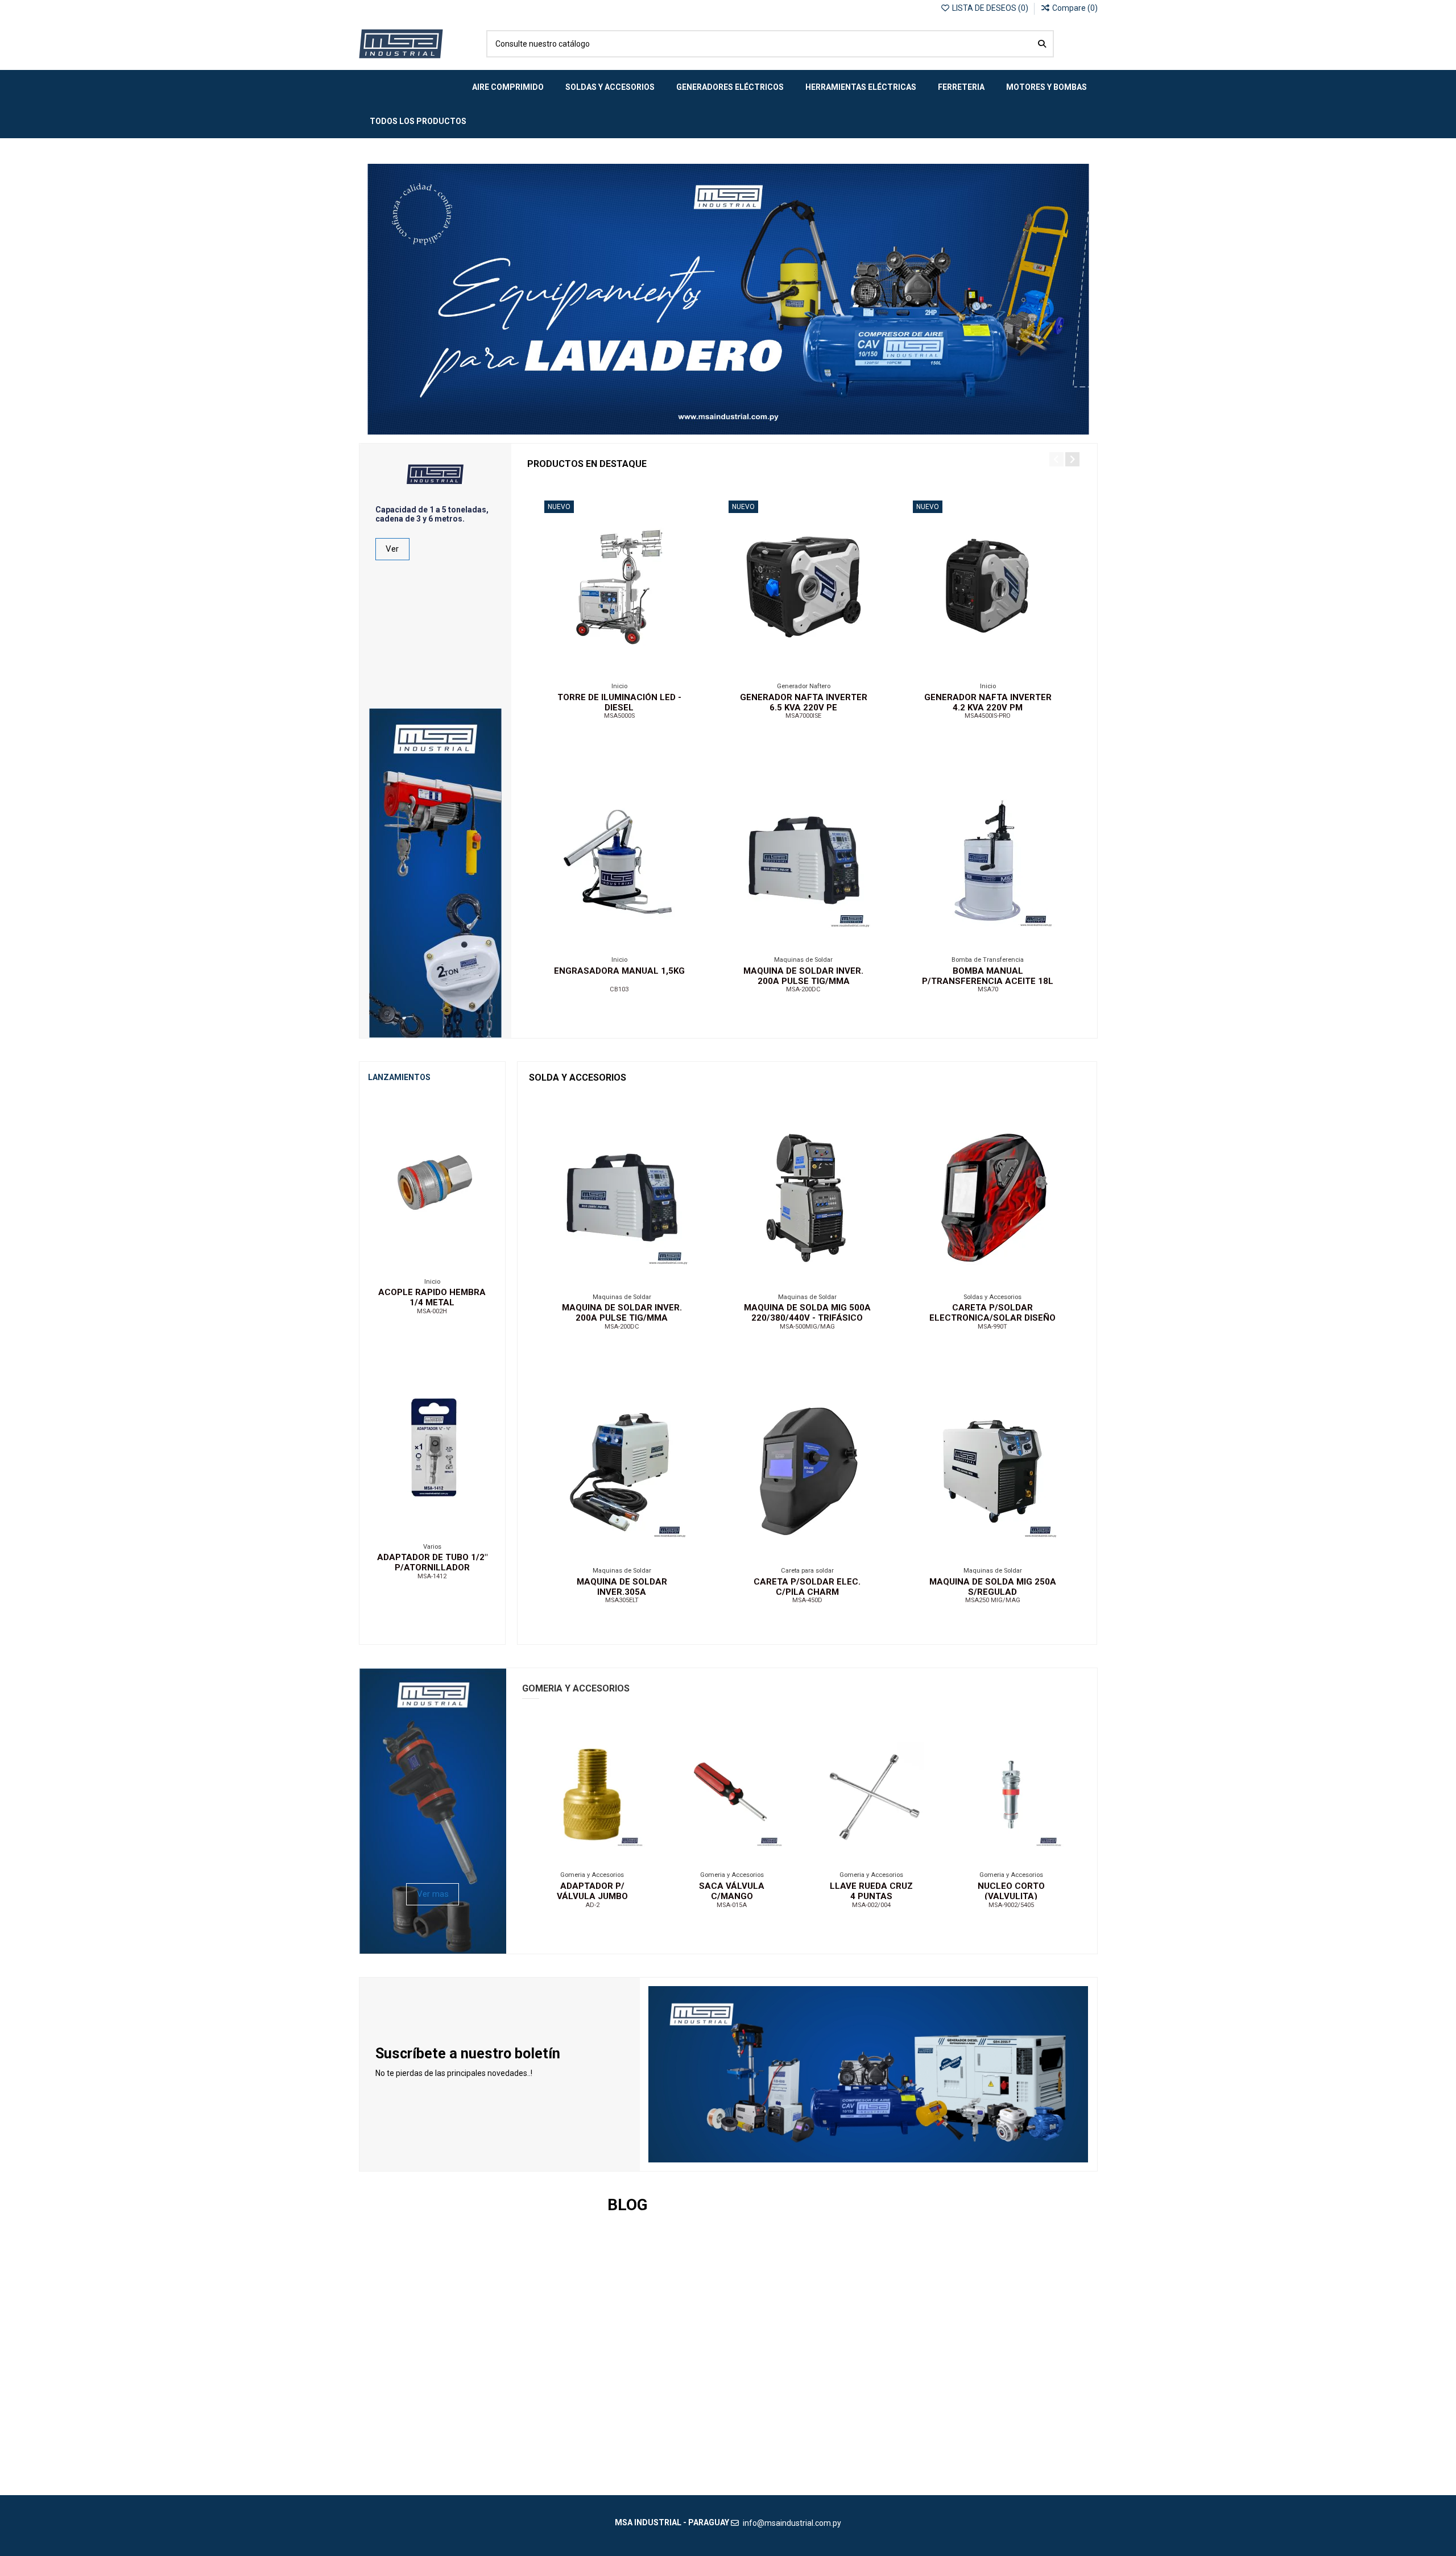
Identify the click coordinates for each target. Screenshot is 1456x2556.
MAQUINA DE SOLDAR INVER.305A (622, 1587)
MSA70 (988, 989)
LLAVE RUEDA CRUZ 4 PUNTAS (871, 1891)
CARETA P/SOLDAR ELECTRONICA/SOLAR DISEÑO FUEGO (992, 1318)
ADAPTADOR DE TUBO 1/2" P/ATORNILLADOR (432, 1562)
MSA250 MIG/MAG (993, 1600)
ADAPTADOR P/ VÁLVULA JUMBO (592, 1891)
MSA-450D (807, 1600)
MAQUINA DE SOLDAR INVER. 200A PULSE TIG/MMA (803, 976)
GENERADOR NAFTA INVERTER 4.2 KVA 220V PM (988, 702)
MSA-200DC (803, 989)
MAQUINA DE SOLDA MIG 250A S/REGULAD (993, 1587)
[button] (1056, 459)
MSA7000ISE (803, 716)
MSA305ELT (622, 1600)
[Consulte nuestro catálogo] (1042, 44)
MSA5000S (619, 716)
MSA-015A (732, 1905)
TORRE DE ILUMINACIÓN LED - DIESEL (619, 702)
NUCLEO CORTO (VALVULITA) (1011, 1891)
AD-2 (592, 1905)
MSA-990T (992, 1327)
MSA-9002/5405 (1011, 1905)
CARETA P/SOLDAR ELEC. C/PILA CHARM (807, 1587)
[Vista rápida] (635, 670)
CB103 (619, 989)
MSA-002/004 (871, 1905)
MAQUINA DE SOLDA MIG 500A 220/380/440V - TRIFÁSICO (807, 1313)
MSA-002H (432, 1311)
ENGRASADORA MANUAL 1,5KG (619, 971)
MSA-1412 (432, 1576)
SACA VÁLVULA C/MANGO (732, 1891)
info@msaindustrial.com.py (792, 2523)
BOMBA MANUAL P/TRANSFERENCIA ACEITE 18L (988, 976)
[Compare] (618, 670)
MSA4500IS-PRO (988, 716)
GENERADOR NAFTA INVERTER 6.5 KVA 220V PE (804, 702)
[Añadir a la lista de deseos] (602, 670)
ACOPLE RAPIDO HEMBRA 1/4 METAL (432, 1297)
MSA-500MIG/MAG (807, 1327)
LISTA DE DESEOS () (990, 8)
